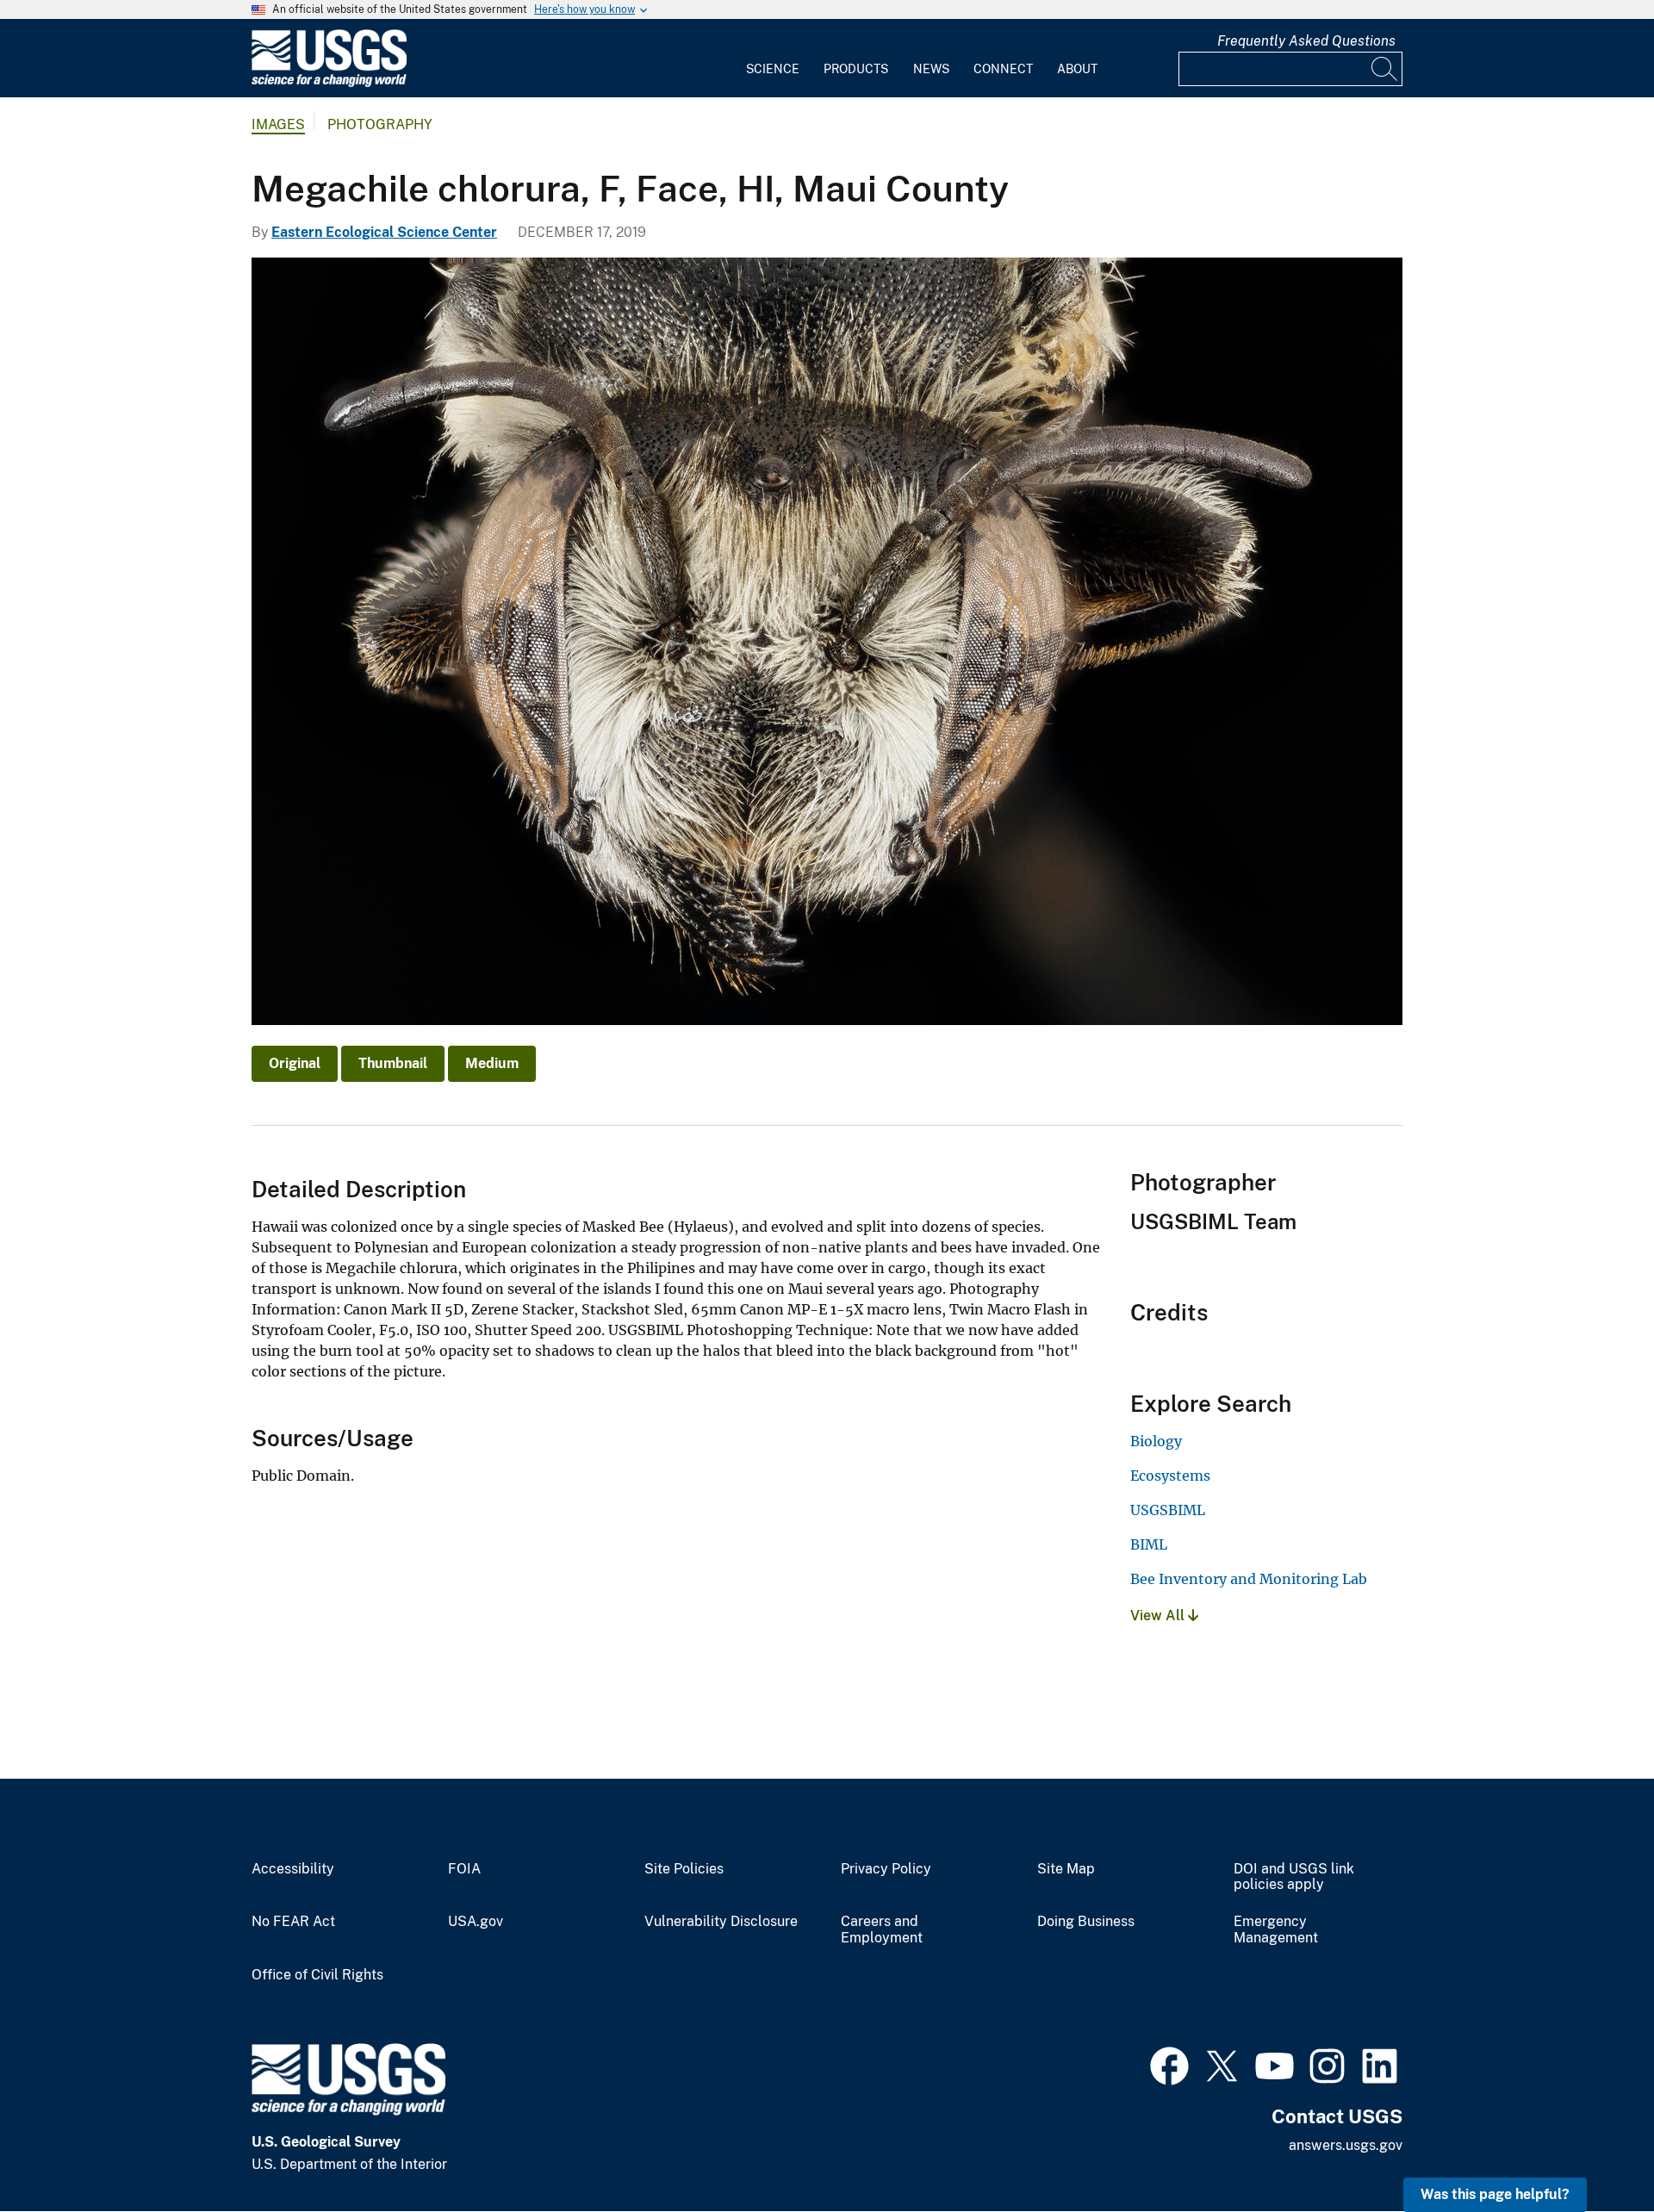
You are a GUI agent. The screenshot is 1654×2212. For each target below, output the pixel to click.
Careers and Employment (882, 1930)
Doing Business (1086, 1922)
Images (278, 124)
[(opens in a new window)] (1169, 2064)
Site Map (1066, 1869)
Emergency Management (1276, 1930)
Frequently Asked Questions (1306, 41)
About (1077, 69)
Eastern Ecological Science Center (384, 232)
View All (1159, 1616)
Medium (492, 1063)
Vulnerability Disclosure (721, 1922)
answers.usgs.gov (1346, 2145)
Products (856, 69)
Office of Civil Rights (317, 1975)
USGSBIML (1168, 1510)
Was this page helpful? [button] (1495, 2194)
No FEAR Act (293, 1922)
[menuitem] (773, 59)
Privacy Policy (886, 1869)
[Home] (329, 83)
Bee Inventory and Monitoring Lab (1249, 1579)
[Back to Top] (1592, 2150)
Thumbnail (393, 1063)
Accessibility (293, 1869)
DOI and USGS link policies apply (1294, 1877)
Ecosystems (1170, 1476)
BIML (1149, 1544)
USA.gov (476, 1922)
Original (295, 1063)
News (931, 69)
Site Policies (684, 1869)
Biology (1156, 1441)
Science (773, 69)
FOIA (464, 1869)
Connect (1003, 69)
